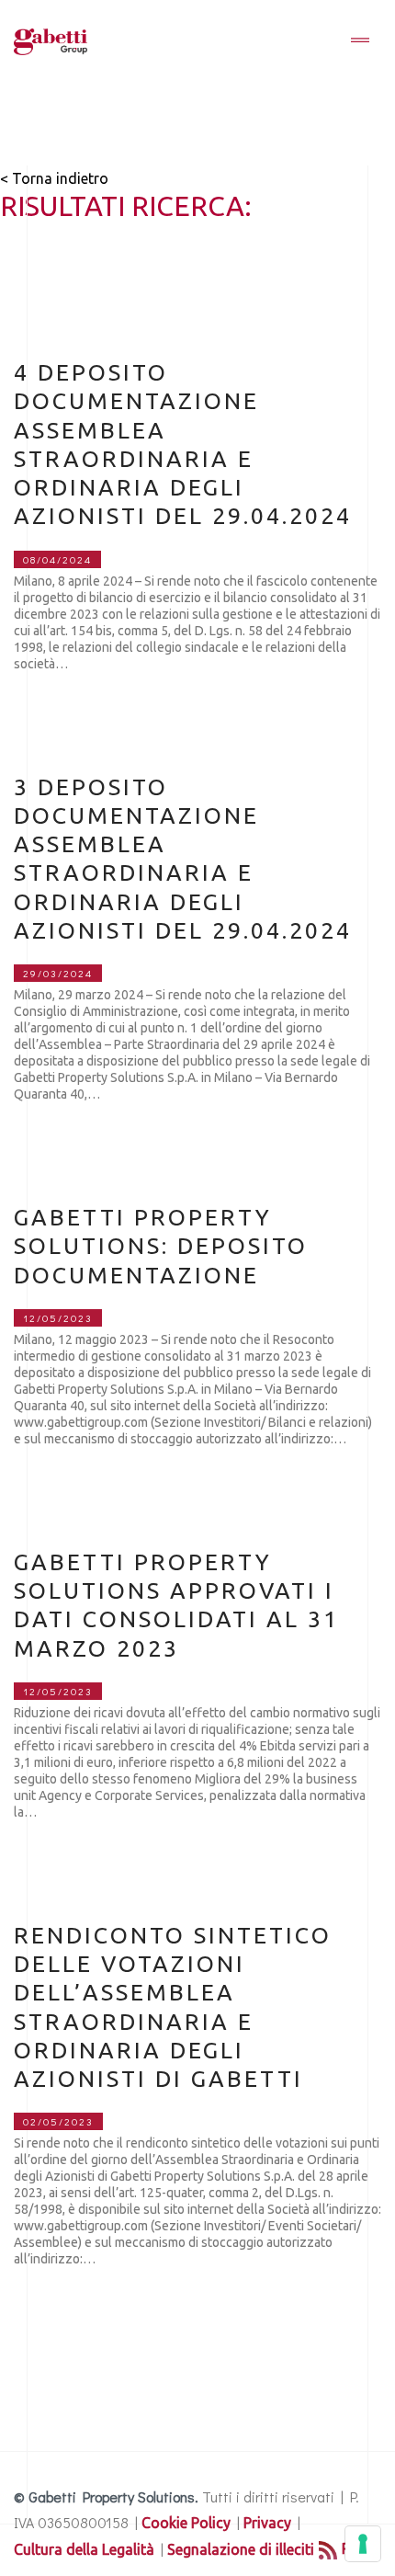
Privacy (267, 2523)
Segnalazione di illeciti (241, 2549)
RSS (355, 2548)
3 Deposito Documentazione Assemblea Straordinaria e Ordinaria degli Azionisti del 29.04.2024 (183, 859)
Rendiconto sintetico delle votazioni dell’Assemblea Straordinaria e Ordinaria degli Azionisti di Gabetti (173, 2007)
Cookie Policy (186, 2523)
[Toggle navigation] (360, 41)
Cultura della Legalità (84, 2549)
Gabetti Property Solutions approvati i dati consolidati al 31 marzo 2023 (176, 1605)
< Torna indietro (54, 178)
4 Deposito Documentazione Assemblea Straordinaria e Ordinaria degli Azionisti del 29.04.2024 (183, 444)
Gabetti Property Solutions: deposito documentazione (161, 1246)
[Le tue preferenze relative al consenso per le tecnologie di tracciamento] (363, 2544)
